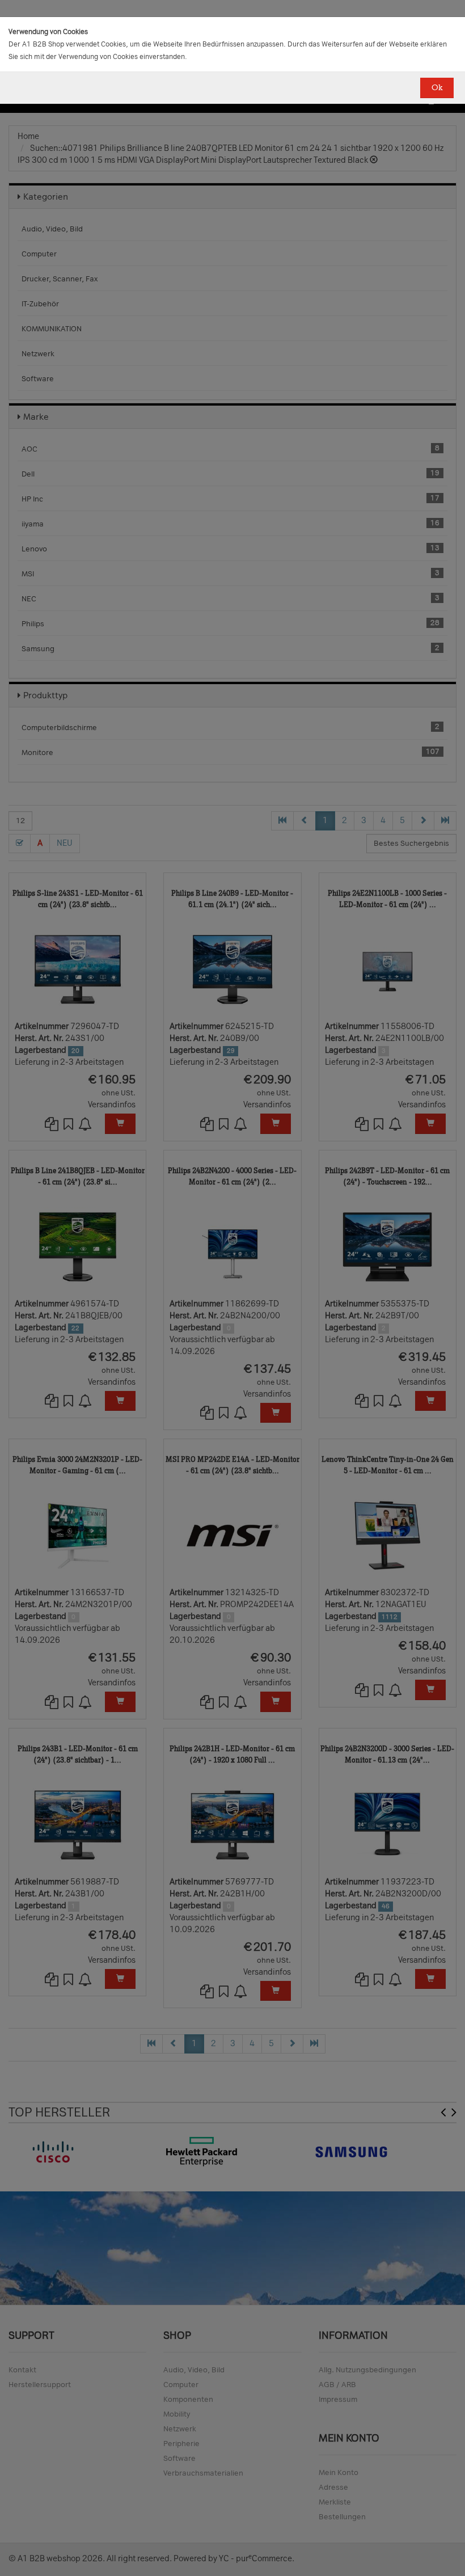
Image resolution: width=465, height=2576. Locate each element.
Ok (437, 88)
